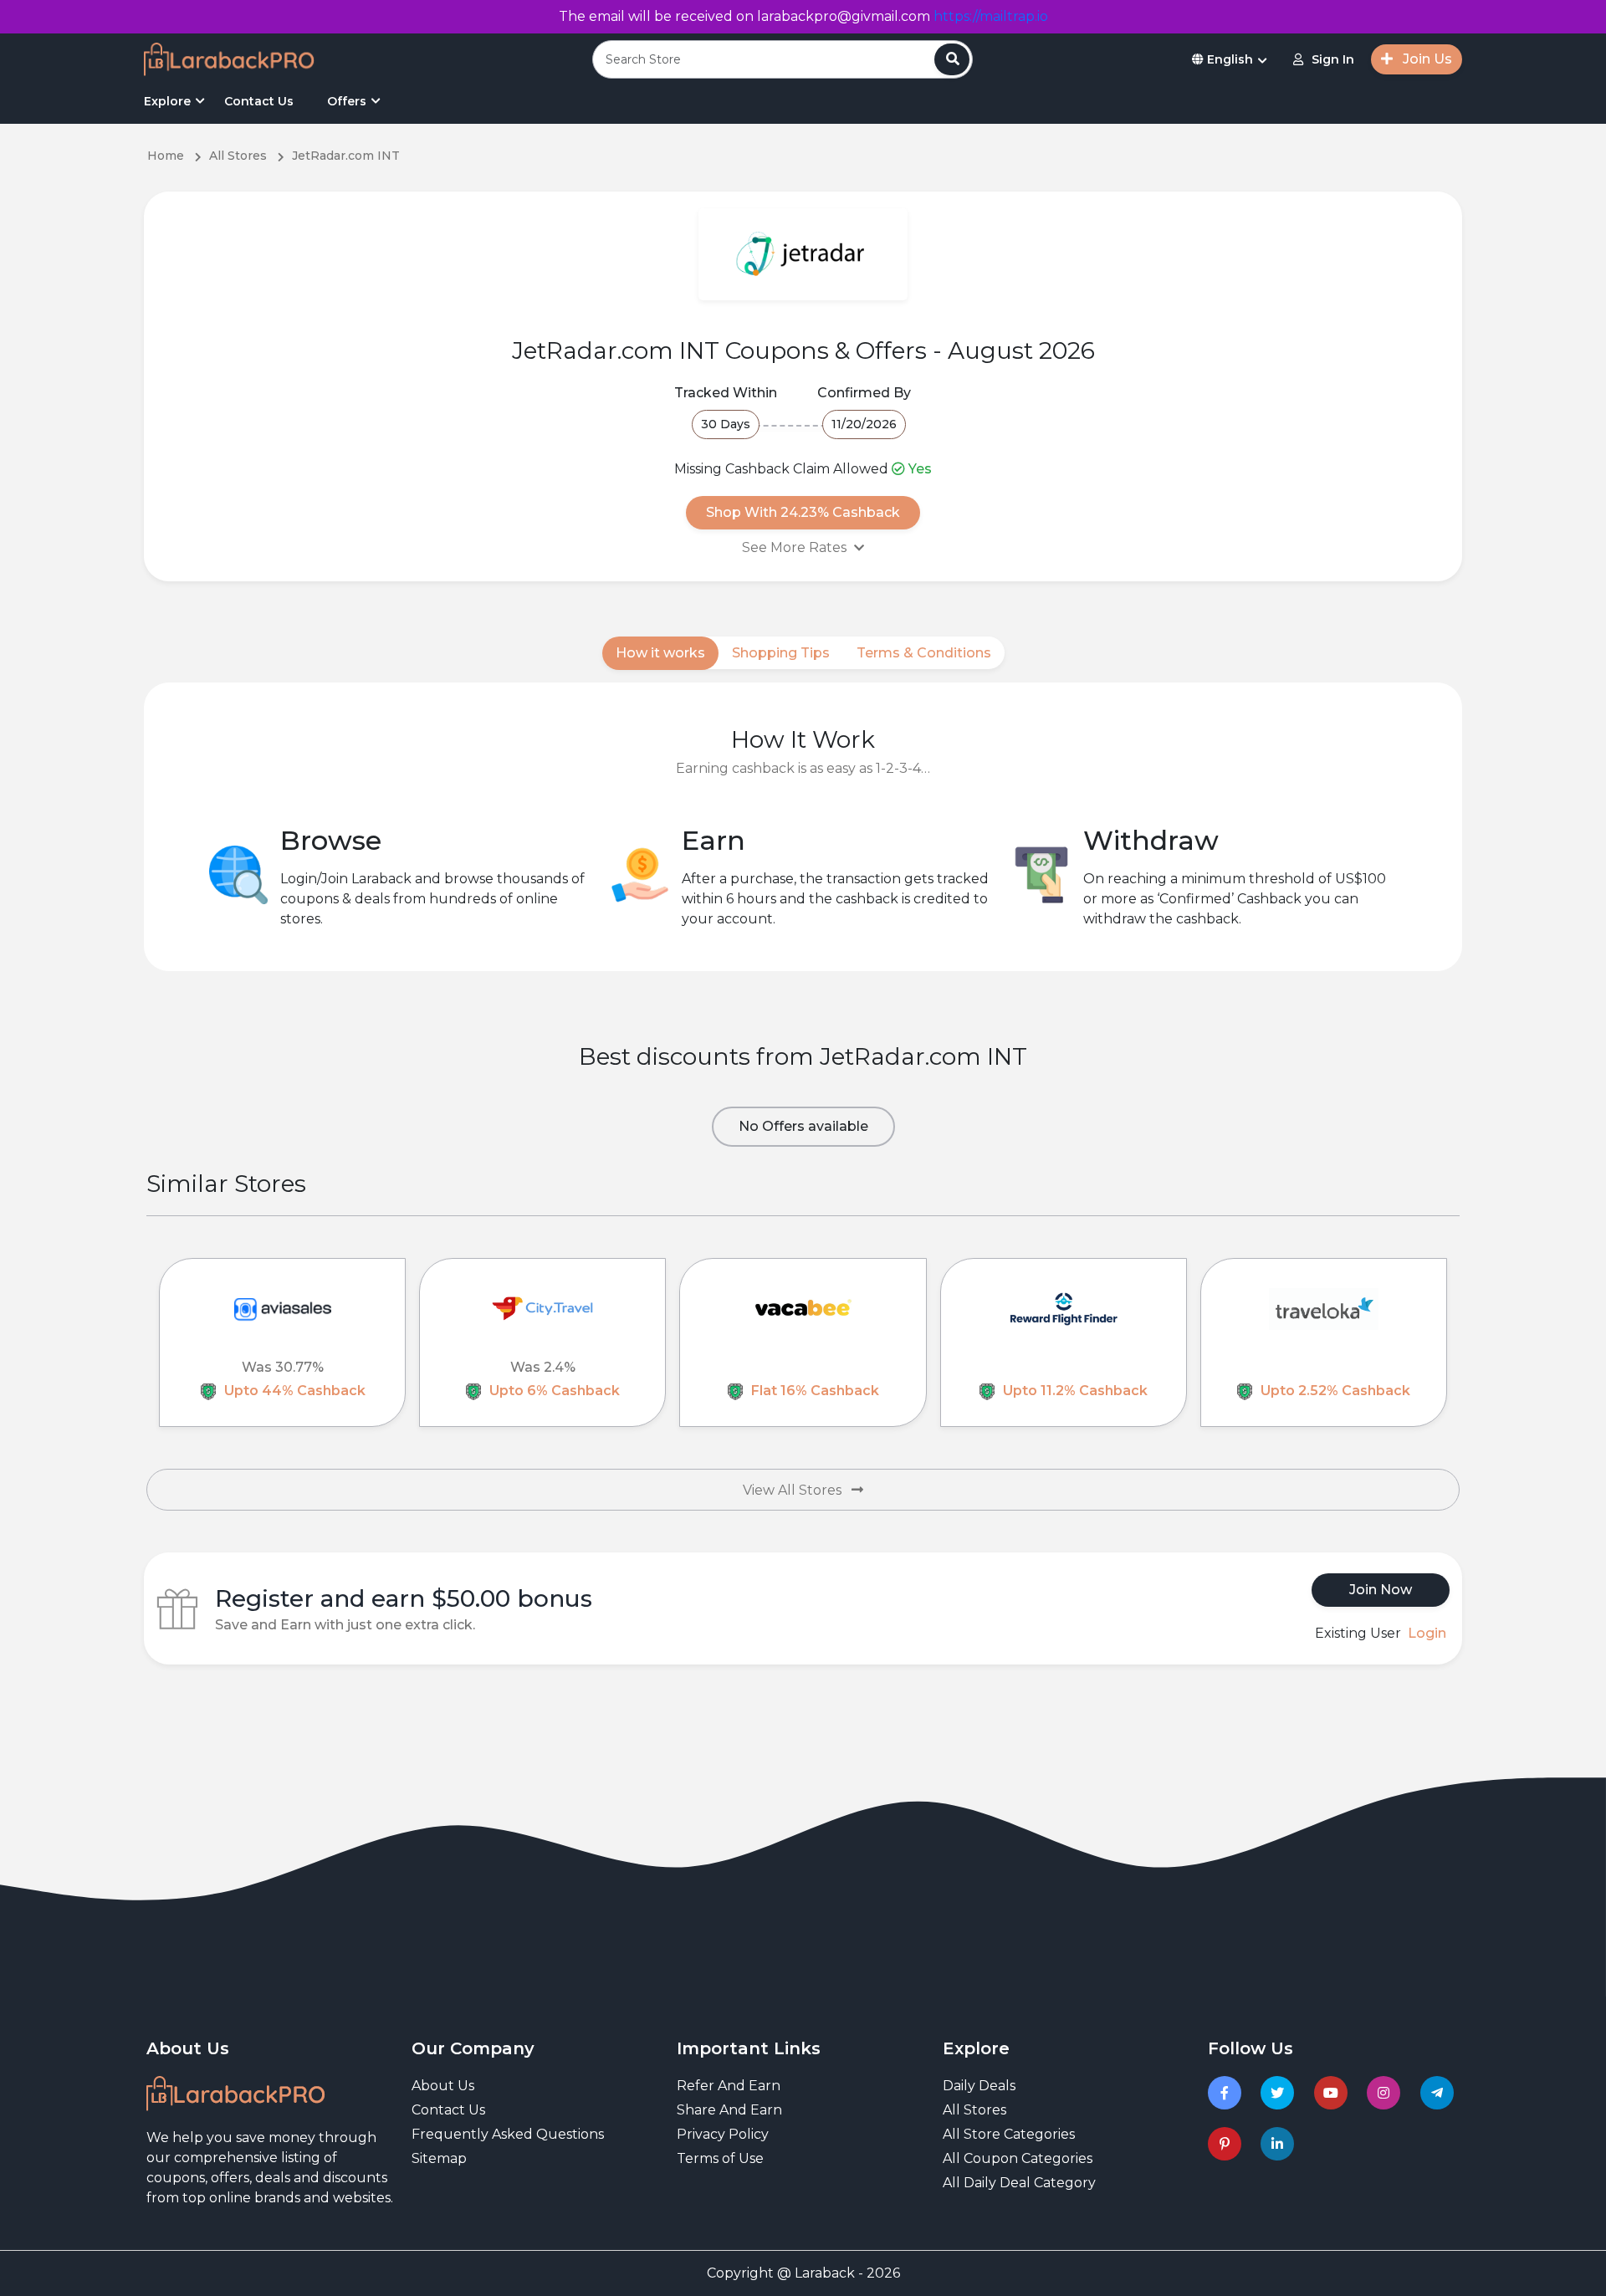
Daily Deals (979, 2086)
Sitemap (439, 2158)
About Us (443, 2086)
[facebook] (1228, 2093)
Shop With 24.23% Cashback (803, 512)
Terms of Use (720, 2158)
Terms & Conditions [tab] (924, 653)
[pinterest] (1228, 2144)
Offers (347, 101)
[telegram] (1440, 2093)
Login (1427, 1633)
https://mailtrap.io (991, 16)
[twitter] (1280, 2093)
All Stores (974, 2110)
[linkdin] (1280, 2144)
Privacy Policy (723, 2134)
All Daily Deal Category (1019, 2183)
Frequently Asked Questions (508, 2134)
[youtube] (1334, 2093)
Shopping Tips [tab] (781, 653)
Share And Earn (729, 2110)
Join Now (1381, 1590)
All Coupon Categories (1018, 2158)
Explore (167, 101)
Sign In (1333, 59)
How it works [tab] (660, 653)
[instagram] (1386, 2093)
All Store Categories (1009, 2134)
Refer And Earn (729, 2086)
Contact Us (259, 101)
